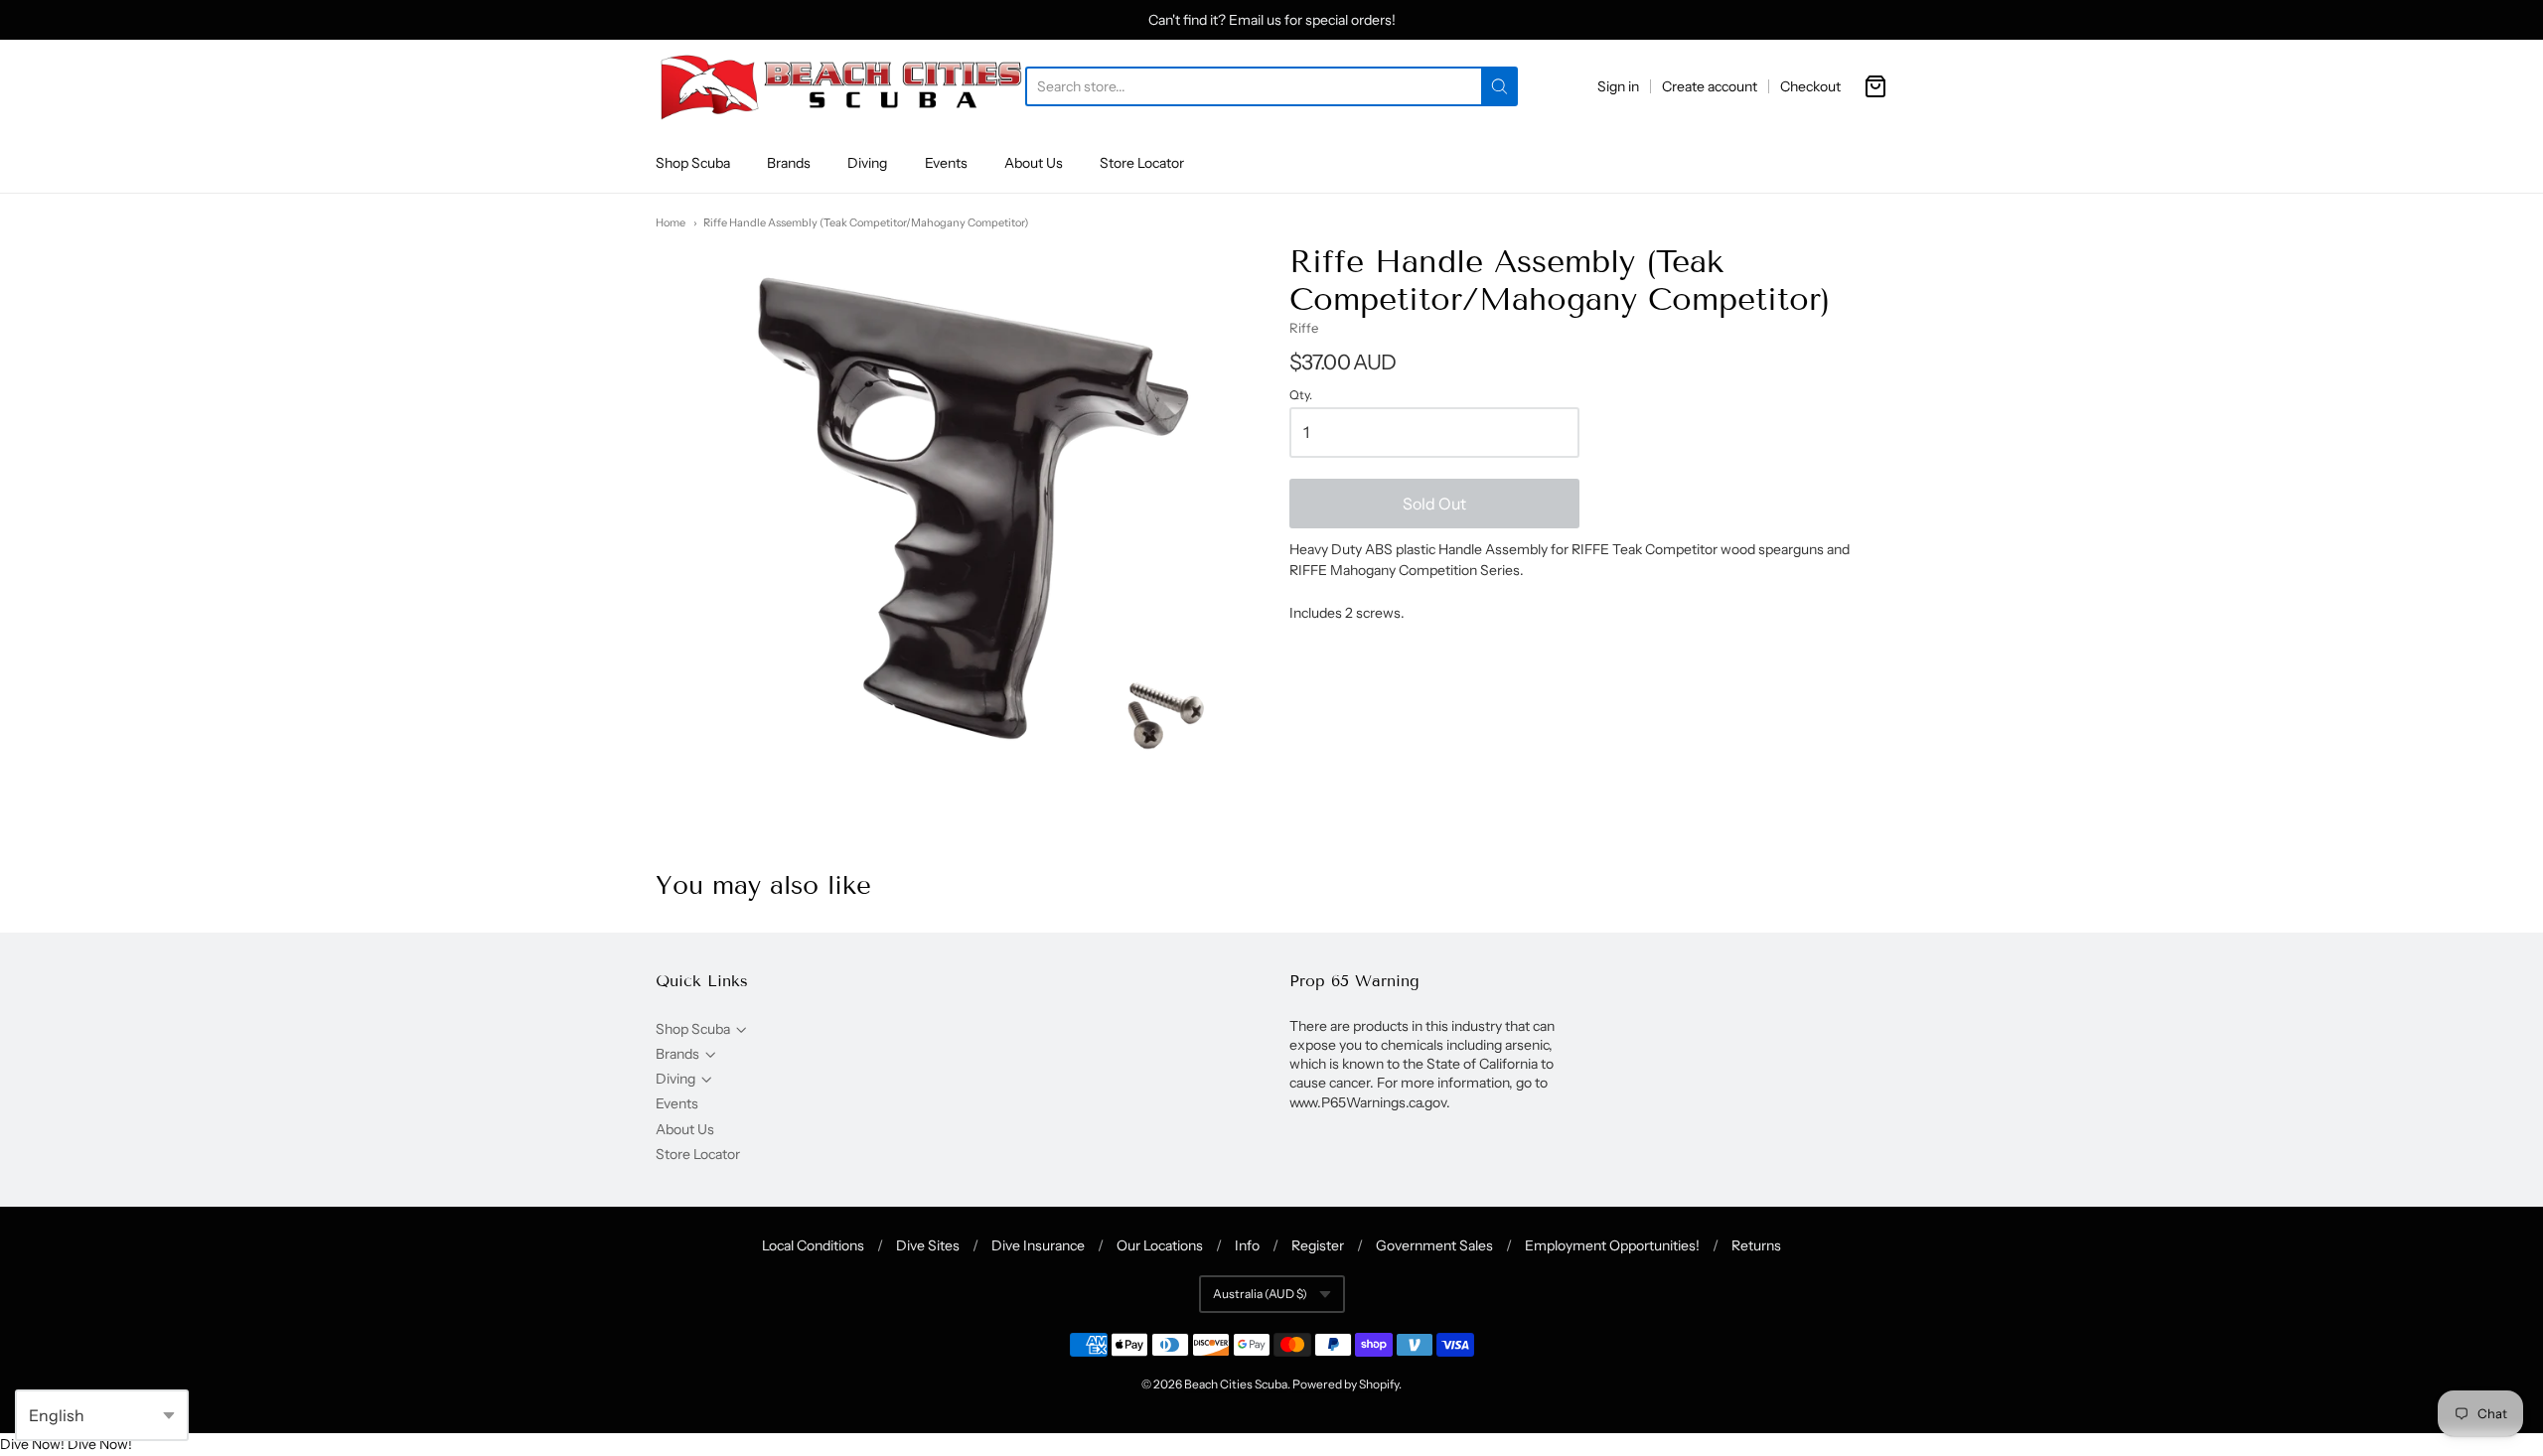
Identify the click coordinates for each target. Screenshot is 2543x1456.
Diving (867, 163)
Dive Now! (32, 1444)
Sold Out (1434, 504)
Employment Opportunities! (1612, 1245)
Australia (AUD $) (1260, 1294)
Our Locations (1160, 1245)
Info (1247, 1245)
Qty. (1301, 395)
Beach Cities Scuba (1236, 1384)
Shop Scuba (693, 163)
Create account (1710, 86)
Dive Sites (928, 1245)
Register (1318, 1245)
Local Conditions (813, 1245)
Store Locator (1142, 163)
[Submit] (1499, 86)
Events (946, 163)
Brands (789, 163)
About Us (1034, 163)
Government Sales (1434, 1245)
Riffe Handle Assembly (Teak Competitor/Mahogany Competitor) (866, 222)
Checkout (1810, 86)
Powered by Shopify (1346, 1384)
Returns (1756, 1245)
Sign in (1618, 86)
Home (671, 222)
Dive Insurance (1038, 1245)
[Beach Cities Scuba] (840, 86)
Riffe (1304, 328)
